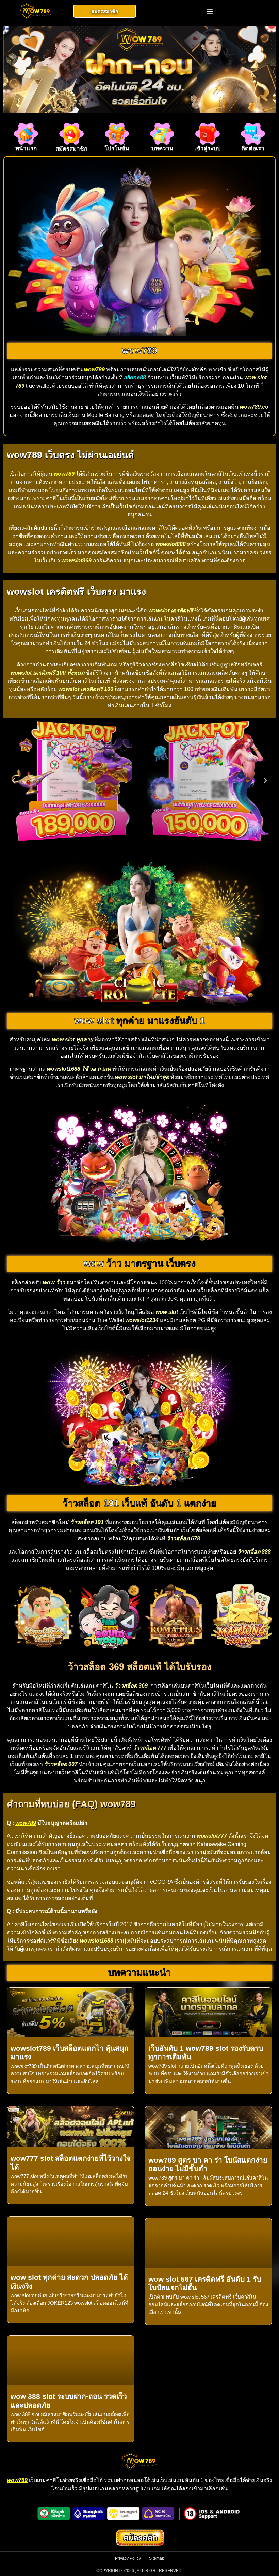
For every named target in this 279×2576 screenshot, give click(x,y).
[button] (210, 11)
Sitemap (157, 2558)
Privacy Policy (128, 2558)
